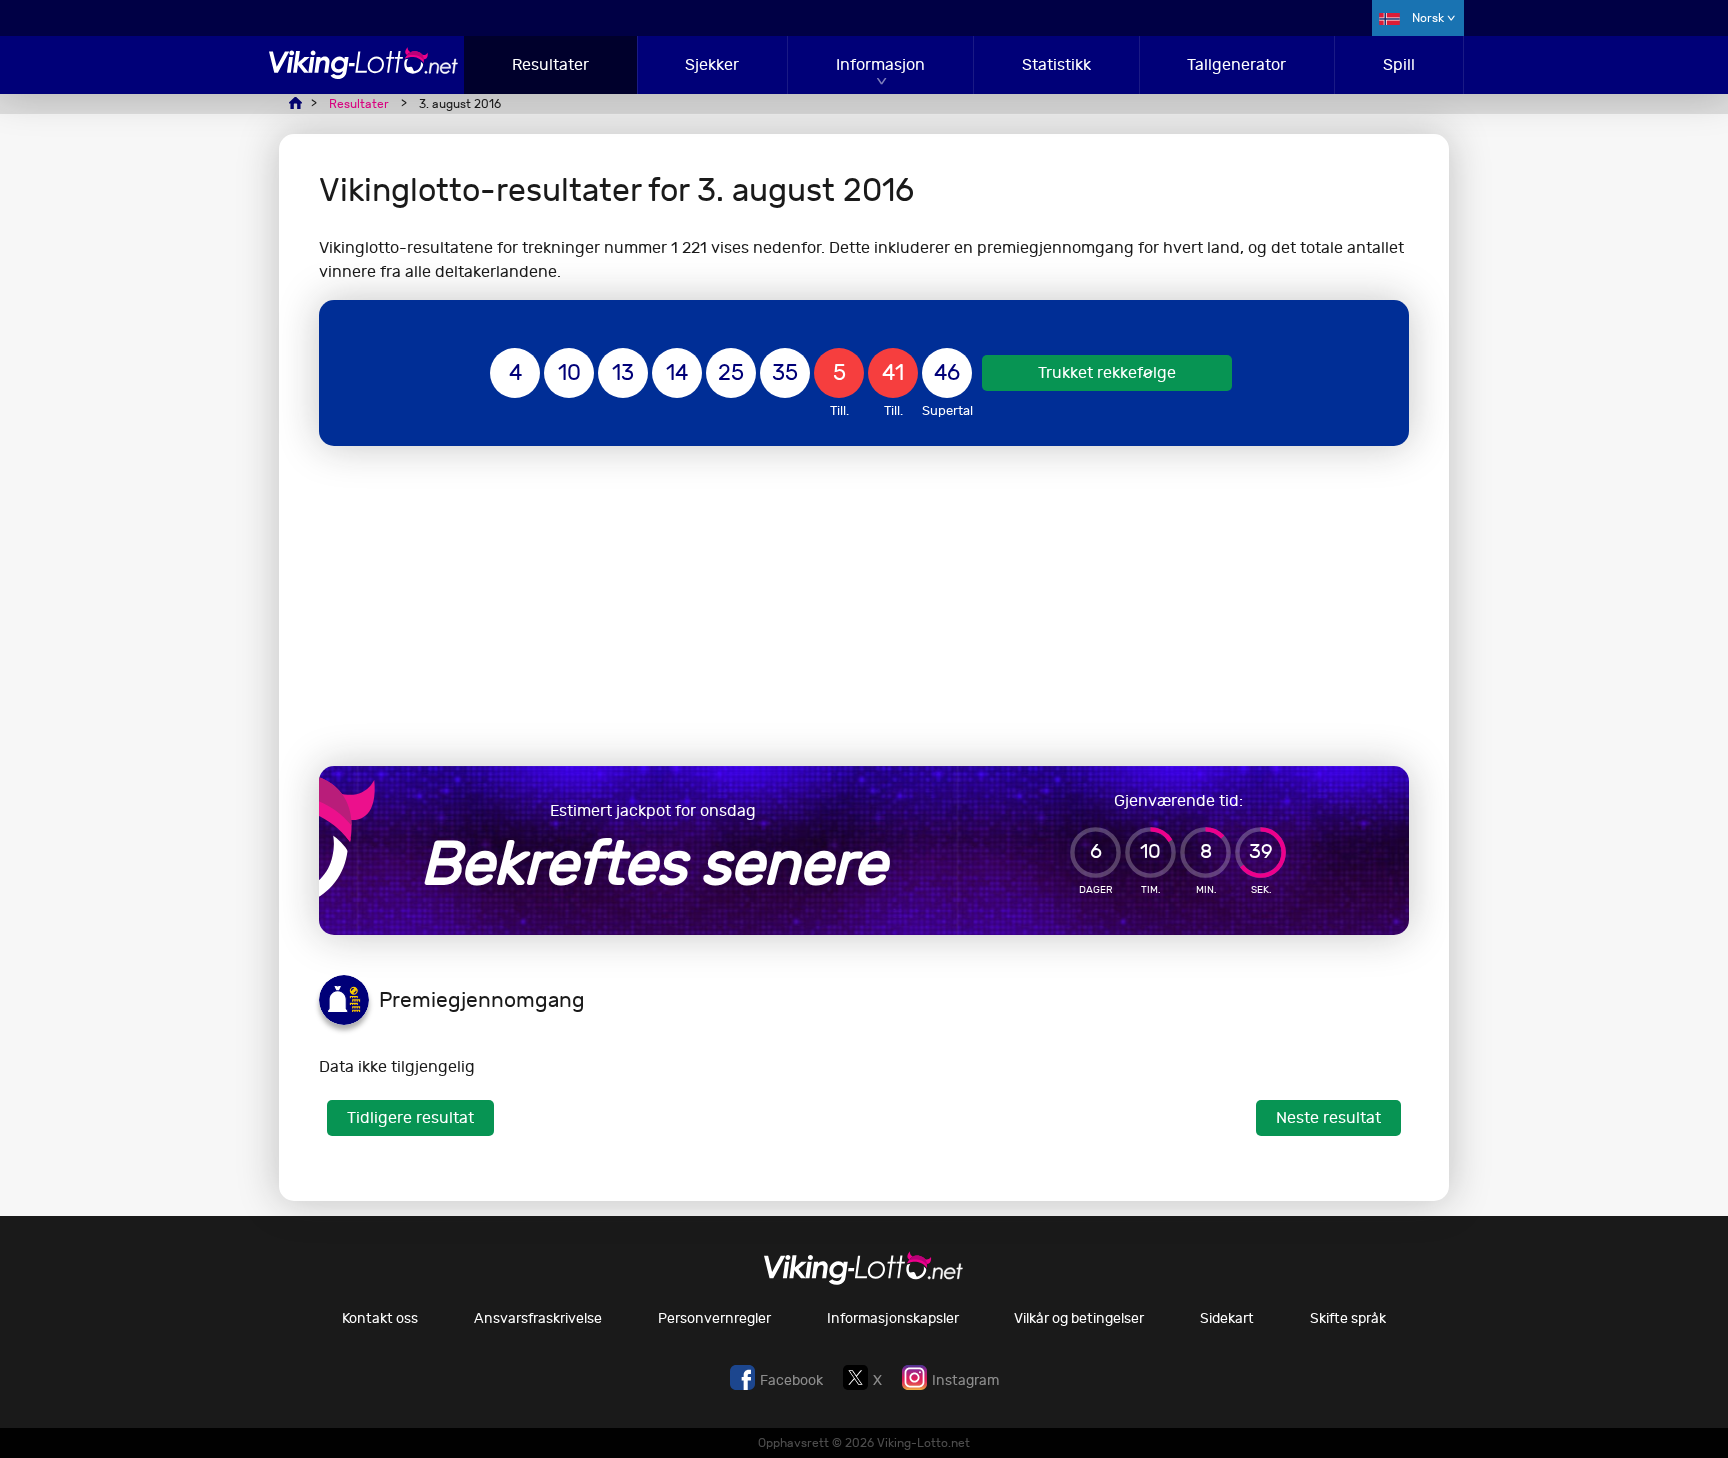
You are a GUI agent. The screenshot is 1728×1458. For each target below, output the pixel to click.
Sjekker (712, 64)
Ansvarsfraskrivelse (538, 1318)
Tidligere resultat (410, 1117)
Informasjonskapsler (893, 1318)
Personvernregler (714, 1318)
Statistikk (1056, 64)
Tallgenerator (1236, 64)
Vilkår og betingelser (1079, 1318)
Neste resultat (1328, 1117)
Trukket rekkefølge (1107, 372)
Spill (1399, 64)
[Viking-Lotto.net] (364, 73)
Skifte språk (1348, 1318)
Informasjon (880, 64)
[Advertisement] (864, 606)
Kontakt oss (380, 1318)
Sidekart (1227, 1318)
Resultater (550, 64)
